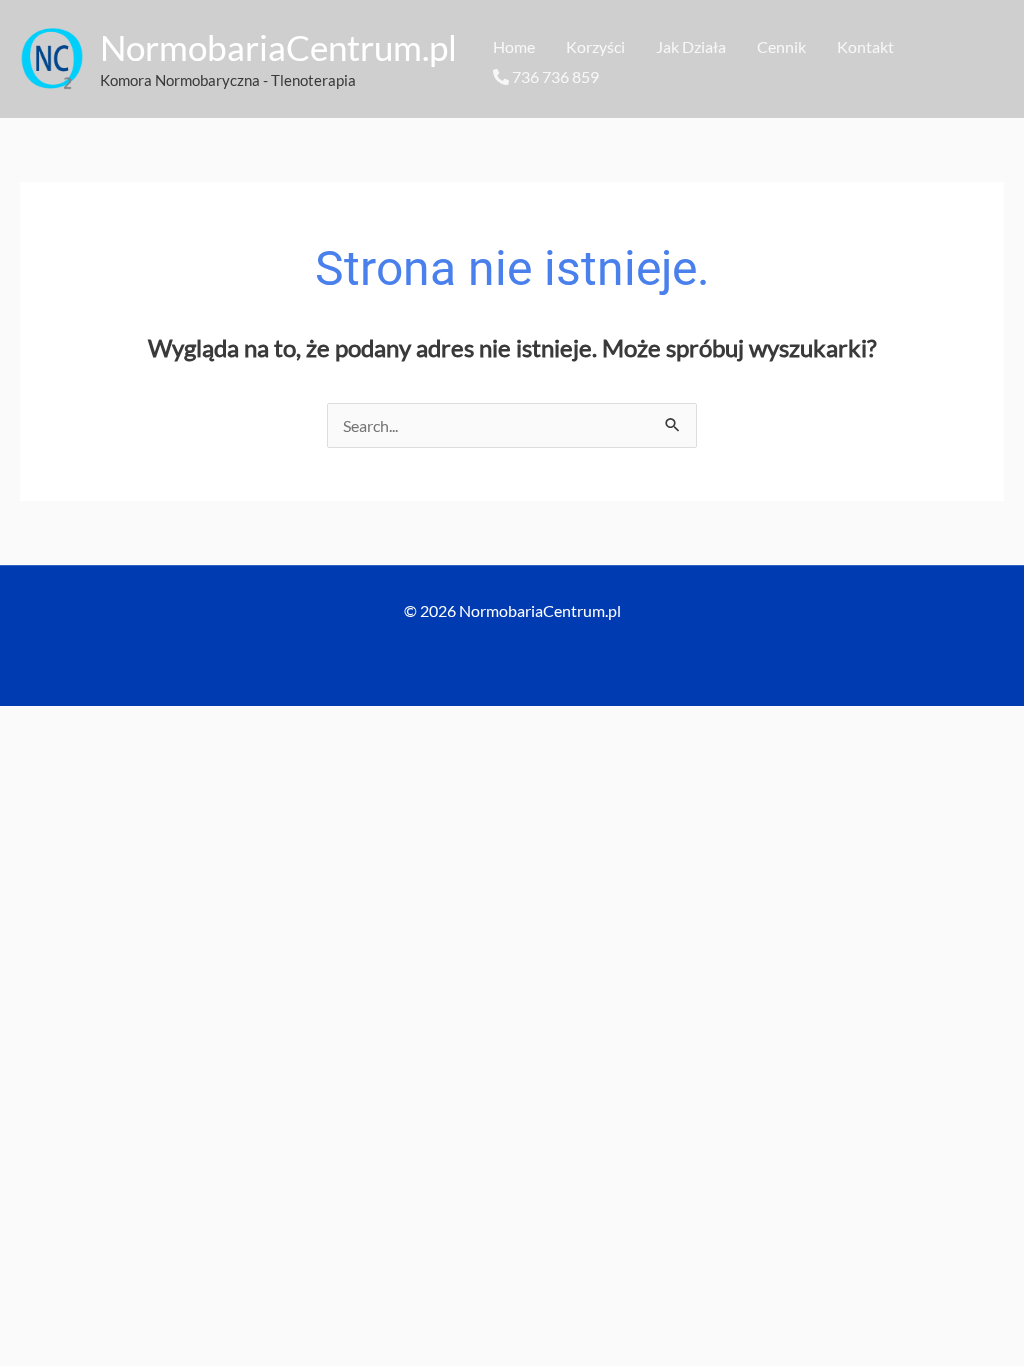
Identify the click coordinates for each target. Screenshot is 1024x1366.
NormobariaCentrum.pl (278, 47)
